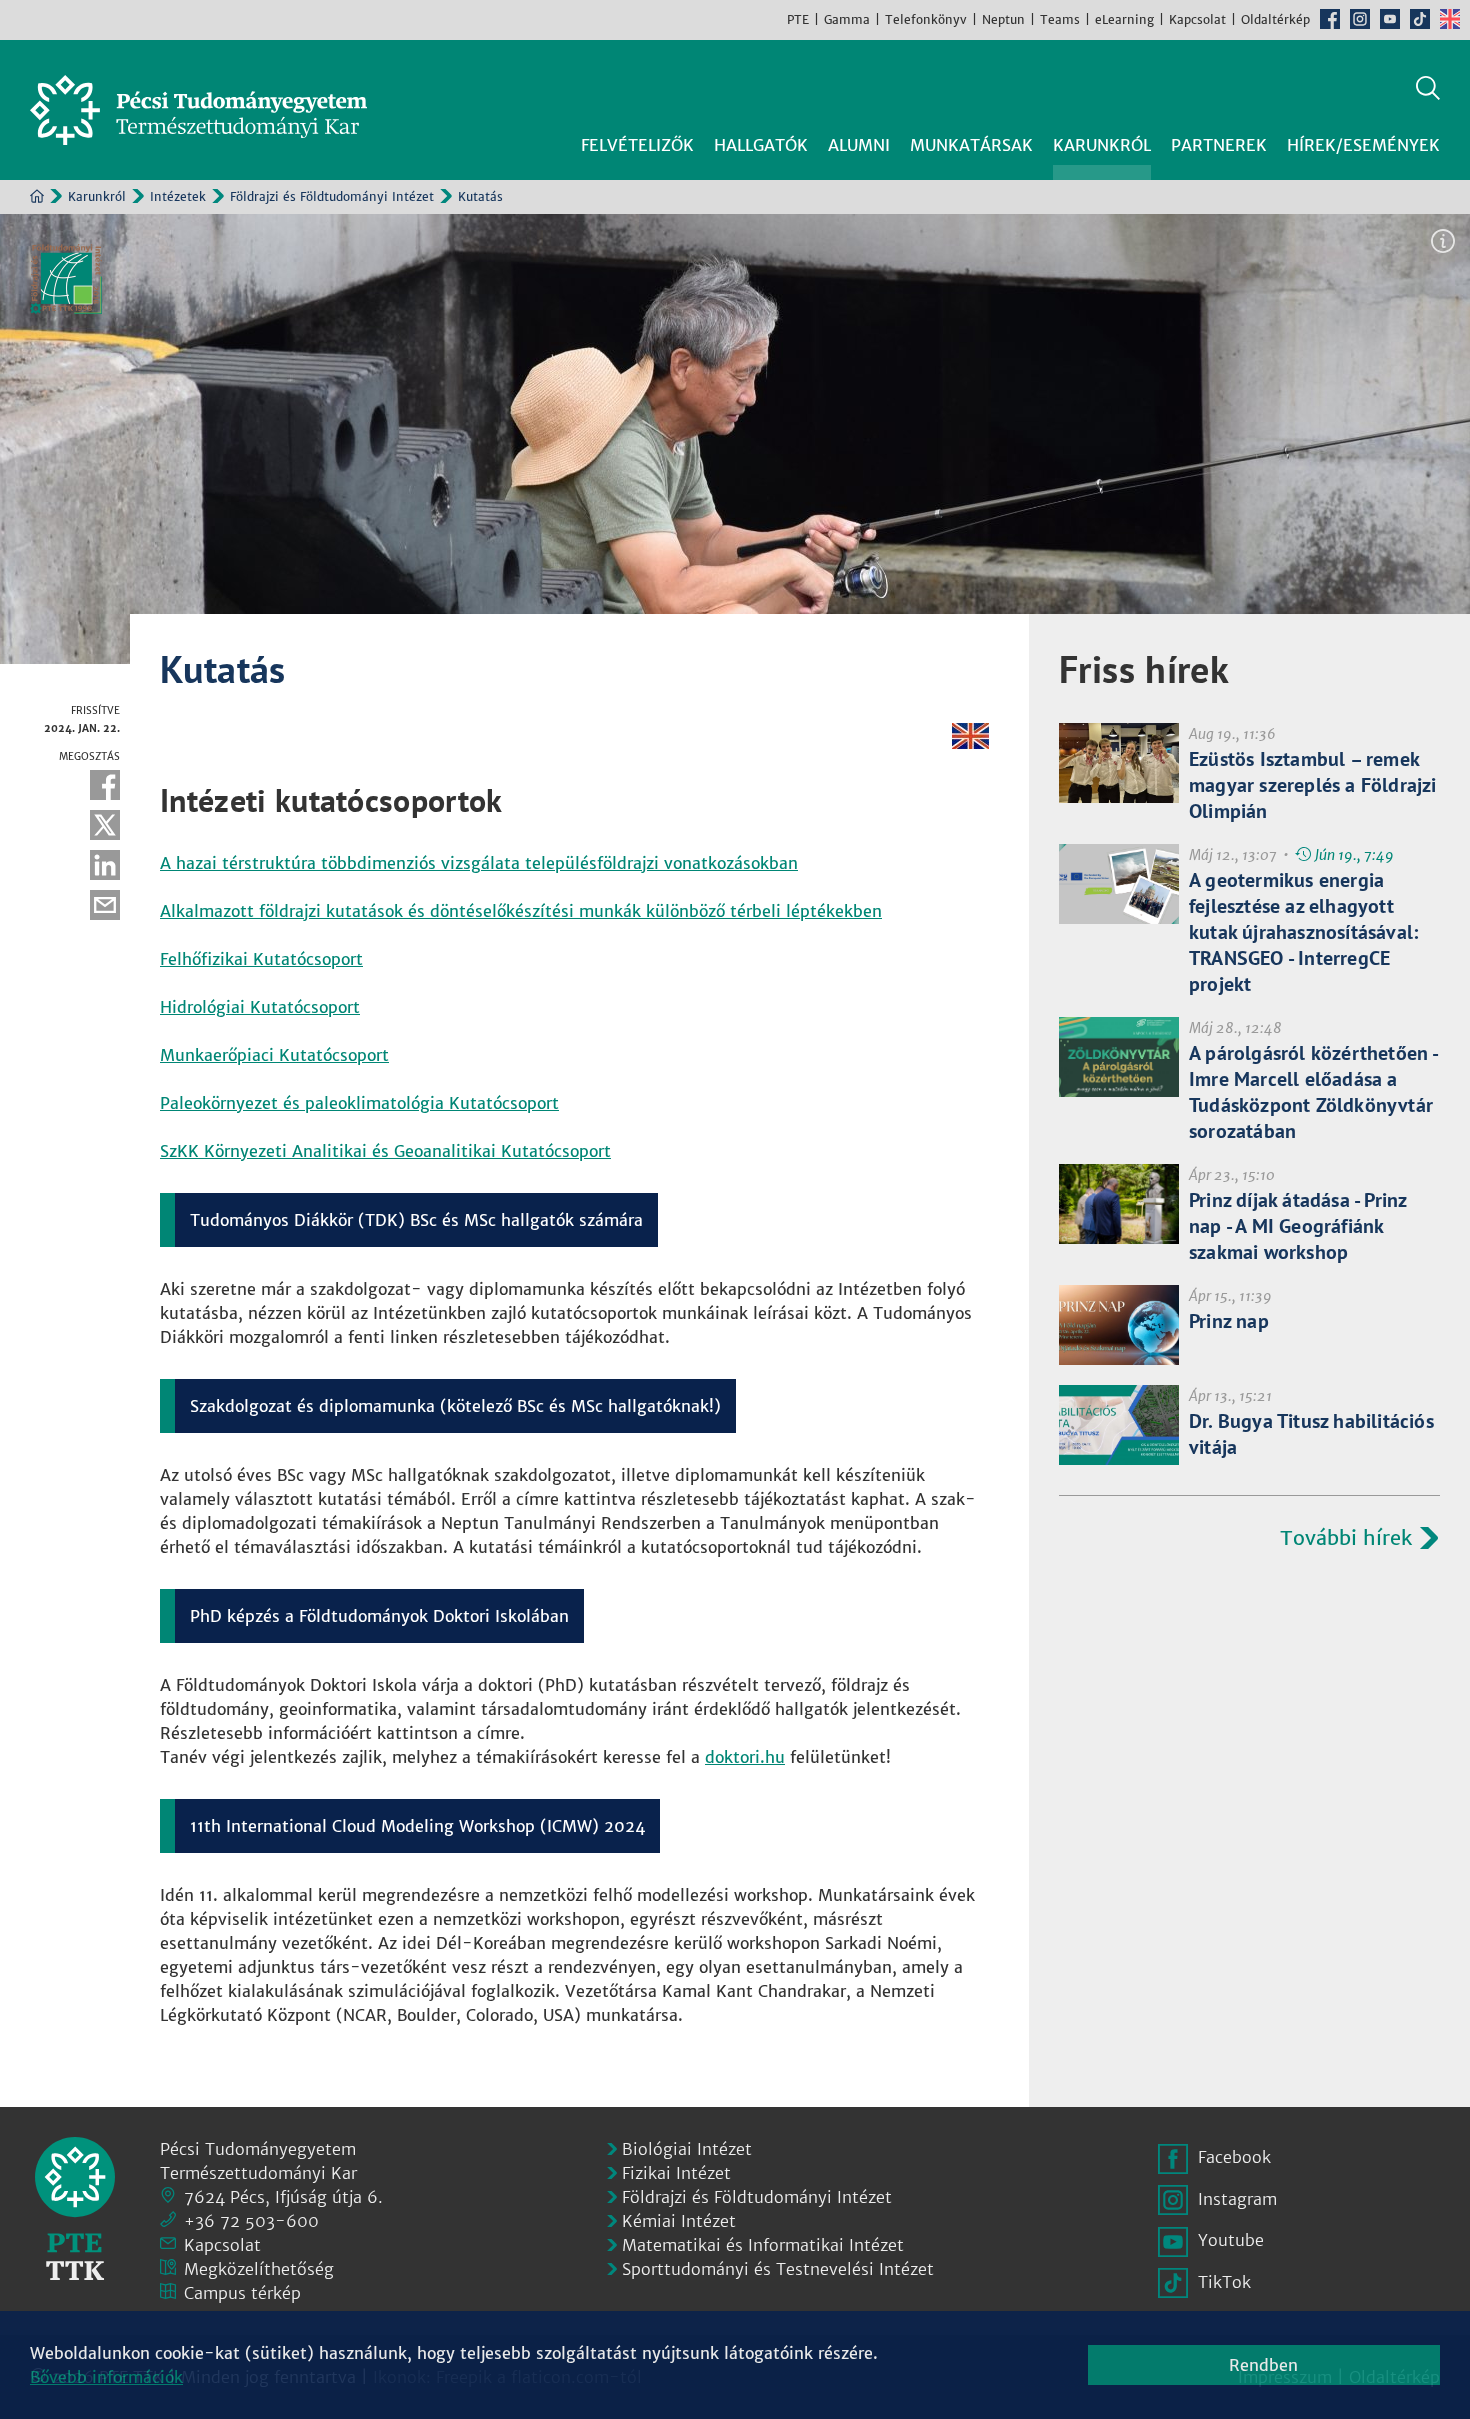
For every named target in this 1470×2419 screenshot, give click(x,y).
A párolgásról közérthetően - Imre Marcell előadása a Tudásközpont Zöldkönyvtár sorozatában (1313, 1092)
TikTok (1420, 19)
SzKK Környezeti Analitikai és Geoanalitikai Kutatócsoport (385, 1151)
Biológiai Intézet (687, 2149)
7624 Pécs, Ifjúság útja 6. (283, 2197)
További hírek (1346, 1537)
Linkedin (105, 865)
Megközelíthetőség (259, 2269)
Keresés (1428, 88)
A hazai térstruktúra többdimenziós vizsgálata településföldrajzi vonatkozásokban (479, 863)
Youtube (1390, 19)
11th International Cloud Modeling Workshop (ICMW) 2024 (417, 1826)
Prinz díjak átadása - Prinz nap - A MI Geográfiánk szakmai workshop (1297, 1226)
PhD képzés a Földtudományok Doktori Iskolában (379, 1616)
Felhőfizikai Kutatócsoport (261, 959)
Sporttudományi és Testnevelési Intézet (778, 2269)
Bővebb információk (106, 2377)
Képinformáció (1443, 241)
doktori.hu (745, 1757)
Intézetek (178, 196)
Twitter (105, 825)
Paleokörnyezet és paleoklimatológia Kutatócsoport (359, 1103)
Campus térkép (242, 2293)
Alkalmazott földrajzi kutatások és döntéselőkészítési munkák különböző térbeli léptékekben (521, 911)
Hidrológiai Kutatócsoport (260, 1007)
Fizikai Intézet (676, 2173)
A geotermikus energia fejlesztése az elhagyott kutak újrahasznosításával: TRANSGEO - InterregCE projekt (1303, 932)
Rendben (1263, 2365)
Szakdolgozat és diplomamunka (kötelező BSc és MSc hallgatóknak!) (455, 1406)
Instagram (1360, 19)
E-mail (105, 905)
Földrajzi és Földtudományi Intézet (332, 196)
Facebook (1330, 19)
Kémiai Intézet (679, 2221)
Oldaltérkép (1275, 19)
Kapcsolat (1197, 19)
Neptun (1003, 19)
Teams (1060, 19)
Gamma (847, 19)
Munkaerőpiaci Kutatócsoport (274, 1055)
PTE (798, 19)
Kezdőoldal (37, 196)
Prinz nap (1229, 1321)
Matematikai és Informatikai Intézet (763, 2245)
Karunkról (97, 196)
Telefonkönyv (926, 19)
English (1450, 19)
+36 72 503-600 (251, 2221)
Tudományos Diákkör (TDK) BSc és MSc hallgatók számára (416, 1220)
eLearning (1124, 19)
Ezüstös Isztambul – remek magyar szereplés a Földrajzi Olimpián (1313, 785)
